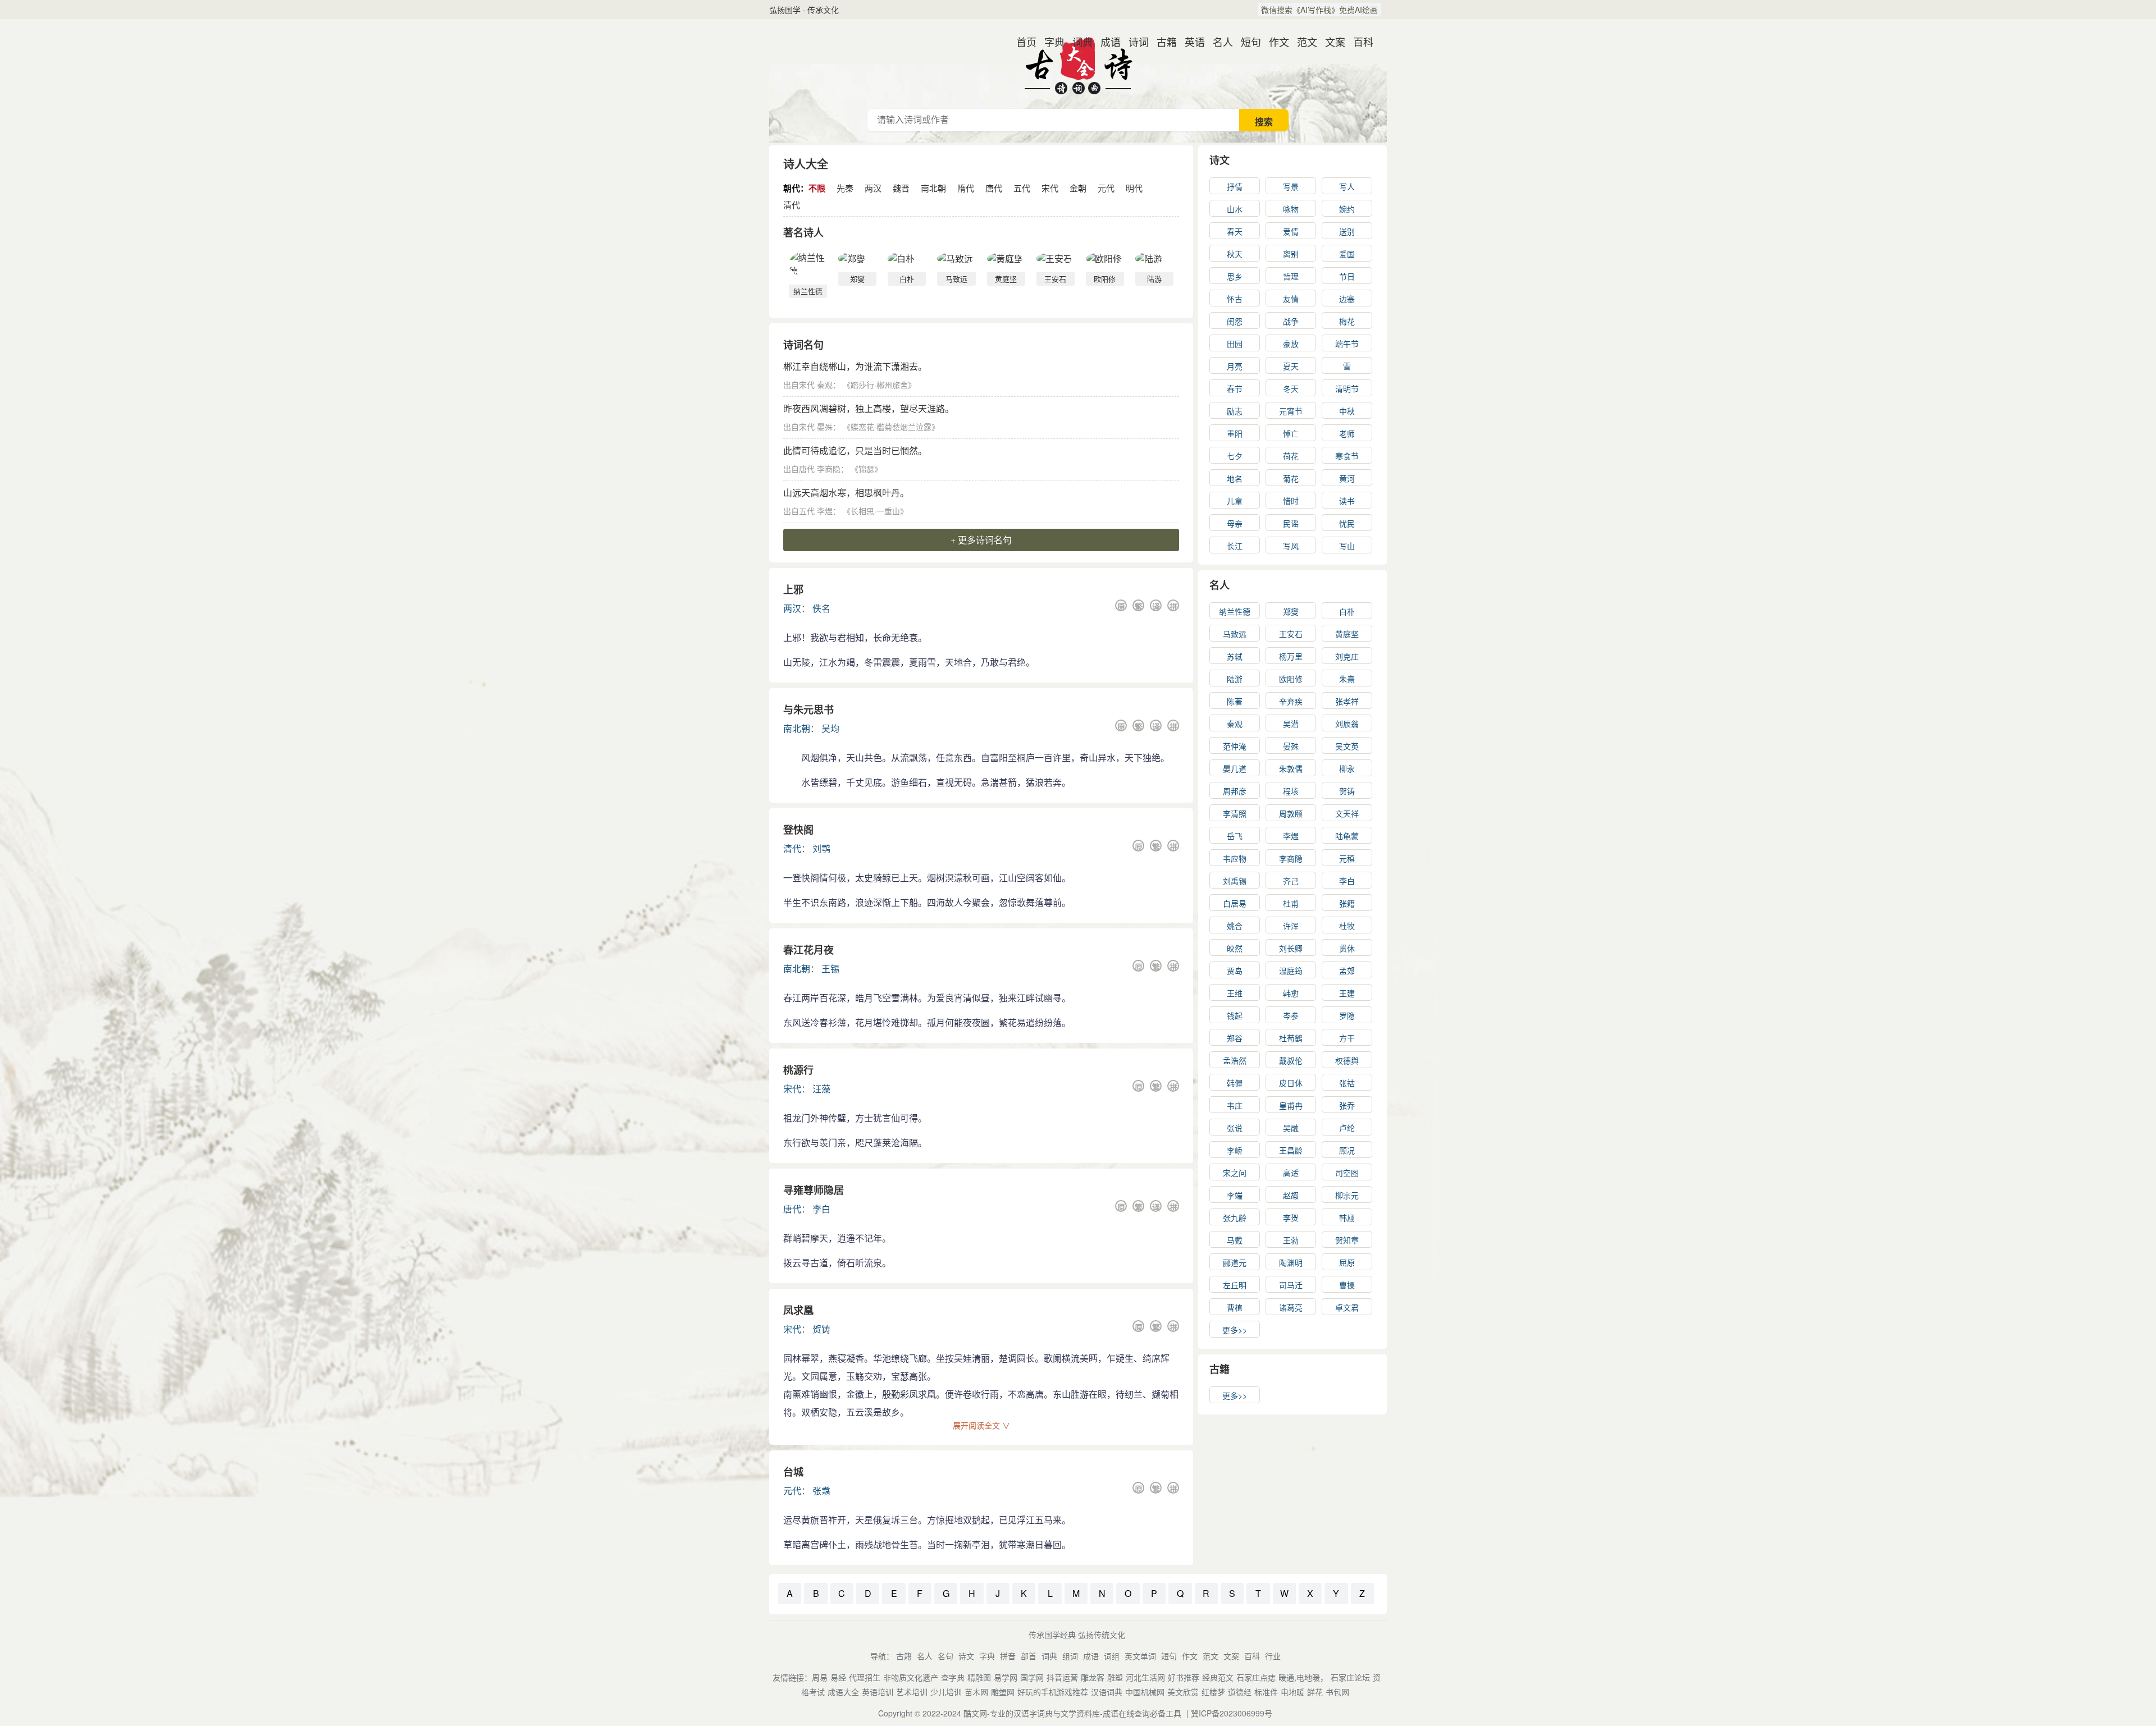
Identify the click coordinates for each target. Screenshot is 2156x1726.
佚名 (821, 608)
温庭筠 (1291, 970)
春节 (1235, 388)
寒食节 (1347, 456)
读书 (1347, 501)
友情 (1291, 299)
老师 (1347, 433)
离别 (1291, 254)
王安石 (1291, 634)
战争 (1291, 321)
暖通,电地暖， (1303, 1677)
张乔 (1347, 1105)
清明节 (1347, 388)
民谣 (1291, 523)
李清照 (1235, 813)
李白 (821, 1209)
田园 (1235, 344)
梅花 (1347, 321)
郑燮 (1291, 611)
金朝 (1078, 188)
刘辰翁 (1347, 724)
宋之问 (1235, 1173)
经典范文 (1218, 1677)
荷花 (1291, 456)
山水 (1235, 209)
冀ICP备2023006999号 (1232, 1713)
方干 (1347, 1038)
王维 (1235, 993)
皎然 (1235, 948)
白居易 (1235, 903)
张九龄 (1235, 1217)
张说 (1235, 1128)
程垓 (1291, 791)
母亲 (1235, 523)
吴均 (830, 728)
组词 (1070, 1656)
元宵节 (1291, 411)
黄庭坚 (1347, 634)
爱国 (1347, 254)
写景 (1291, 186)
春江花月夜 (808, 950)
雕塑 (1115, 1677)
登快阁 (798, 830)
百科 (1359, 42)
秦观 (825, 384)
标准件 (1266, 1692)
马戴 (1235, 1240)
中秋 (1347, 411)
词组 (1112, 1656)
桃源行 (798, 1070)
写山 (1347, 546)
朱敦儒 (1291, 768)
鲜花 (1315, 1692)
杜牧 (1347, 926)
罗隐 (1347, 1015)
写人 (1347, 186)
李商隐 (829, 469)
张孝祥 (1347, 701)
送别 (1347, 231)
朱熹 (1347, 679)
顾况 (1347, 1150)
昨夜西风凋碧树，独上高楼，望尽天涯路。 (869, 408)
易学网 (1006, 1677)
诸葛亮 (1291, 1307)
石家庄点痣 (1256, 1677)
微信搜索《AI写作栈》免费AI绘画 (1319, 10)
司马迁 (1291, 1285)
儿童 (1235, 501)
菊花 (1291, 478)
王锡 (830, 969)
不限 (817, 188)
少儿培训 (946, 1692)
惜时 (1291, 501)
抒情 (1235, 186)
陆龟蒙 (1347, 836)
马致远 (1235, 634)
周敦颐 (1291, 813)
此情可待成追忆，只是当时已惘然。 (855, 450)
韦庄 (1235, 1105)
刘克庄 (1347, 656)
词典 (1078, 42)
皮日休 (1291, 1083)
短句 (1246, 42)
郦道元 (1235, 1262)
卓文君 (1347, 1307)
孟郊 (1347, 970)
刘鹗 (821, 848)
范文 (1303, 42)
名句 (945, 1656)
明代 (1134, 188)
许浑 (1291, 926)
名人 (1218, 42)
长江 (1235, 546)
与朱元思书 (808, 709)
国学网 (1032, 1677)
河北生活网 (1145, 1677)
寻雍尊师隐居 (814, 1190)
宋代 (1050, 188)
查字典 (953, 1677)
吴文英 (1347, 746)
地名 (1235, 478)
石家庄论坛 (1350, 1677)
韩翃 (1347, 1217)
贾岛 (1235, 970)
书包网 (1337, 1692)
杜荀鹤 (1291, 1038)
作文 (1275, 42)
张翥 (821, 1491)
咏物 (1291, 209)
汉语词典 (1107, 1692)
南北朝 (933, 188)
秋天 (1235, 254)
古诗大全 (1078, 64)
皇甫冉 (1291, 1105)
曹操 (1347, 1285)
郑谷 (1235, 1038)
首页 (1022, 42)
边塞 (1347, 299)
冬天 (1291, 388)
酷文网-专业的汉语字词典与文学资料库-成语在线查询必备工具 (1072, 1713)
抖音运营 (1062, 1677)
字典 (1050, 42)
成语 (1106, 42)
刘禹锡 (1235, 881)
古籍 (1162, 42)
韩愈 (1291, 993)
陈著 (1235, 701)
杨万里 (1291, 656)
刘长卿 (1291, 948)
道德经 (1240, 1692)
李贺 (1291, 1217)
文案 (1331, 42)
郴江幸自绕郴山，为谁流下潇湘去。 (855, 366)
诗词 (1134, 42)
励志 (1235, 411)
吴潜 (1291, 724)
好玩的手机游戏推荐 (1053, 1692)
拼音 (1008, 1656)
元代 (1106, 188)
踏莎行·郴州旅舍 (879, 384)
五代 (1022, 188)
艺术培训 (912, 1692)
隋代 (966, 188)
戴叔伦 (1291, 1060)
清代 (792, 205)
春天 (1235, 231)
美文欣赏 (1183, 1692)
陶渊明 (1291, 1262)
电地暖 (1292, 1692)
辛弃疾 (1291, 701)
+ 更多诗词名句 (981, 540)
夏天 (1291, 366)
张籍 (1347, 903)
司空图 (1347, 1173)
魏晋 (901, 188)
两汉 (873, 188)
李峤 (1235, 1150)
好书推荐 (1184, 1677)
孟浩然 (1235, 1060)
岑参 (1291, 1015)
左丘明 (1235, 1285)
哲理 (1291, 276)
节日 (1347, 276)
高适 (1291, 1173)
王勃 (1291, 1240)
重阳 (1235, 433)
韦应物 (1235, 858)
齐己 (1291, 881)
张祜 (1347, 1083)
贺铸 (821, 1329)
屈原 (1347, 1262)
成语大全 (843, 1692)
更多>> (1235, 1330)
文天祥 (1347, 813)
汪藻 (821, 1089)
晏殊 (825, 427)
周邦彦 (1235, 791)
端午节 (1347, 344)
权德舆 (1347, 1060)
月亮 (1235, 366)
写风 (1291, 546)
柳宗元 (1347, 1195)
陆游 (1235, 679)
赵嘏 (1291, 1195)
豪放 (1291, 344)
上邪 (793, 589)
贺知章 (1347, 1240)
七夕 (1235, 456)
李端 (1235, 1195)
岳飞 (1235, 836)
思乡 (1235, 276)
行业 (1273, 1656)
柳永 (1347, 768)
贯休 (1347, 948)
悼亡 (1291, 433)
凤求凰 (798, 1310)
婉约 (1347, 209)
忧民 (1347, 523)
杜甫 (1291, 903)
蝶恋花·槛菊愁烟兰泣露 (891, 427)
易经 (838, 1677)
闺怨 (1235, 321)
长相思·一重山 (875, 511)
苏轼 (1235, 656)
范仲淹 (1235, 746)
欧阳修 (1291, 679)
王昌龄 (1291, 1150)
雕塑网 (1003, 1692)
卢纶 (1347, 1128)
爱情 (1291, 231)
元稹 (1347, 858)
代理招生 (865, 1677)
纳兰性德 (1235, 611)
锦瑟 (866, 469)
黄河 (1347, 478)
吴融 (1291, 1128)
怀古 (1235, 299)
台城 (793, 1472)
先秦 (845, 188)
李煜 (825, 511)
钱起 (1235, 1015)
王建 (1347, 993)
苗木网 (976, 1692)
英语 (1190, 42)
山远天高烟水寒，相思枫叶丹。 (846, 493)
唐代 (994, 188)
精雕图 (979, 1677)
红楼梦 (1213, 1692)
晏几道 (1235, 768)
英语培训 (878, 1692)
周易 (820, 1677)
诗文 (1219, 160)
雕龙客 (1093, 1677)
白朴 (1347, 611)
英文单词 (1140, 1656)
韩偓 (1235, 1083)
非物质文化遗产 (911, 1677)
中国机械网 (1145, 1692)
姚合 (1235, 926)
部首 (1029, 1656)
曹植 (1235, 1307)
